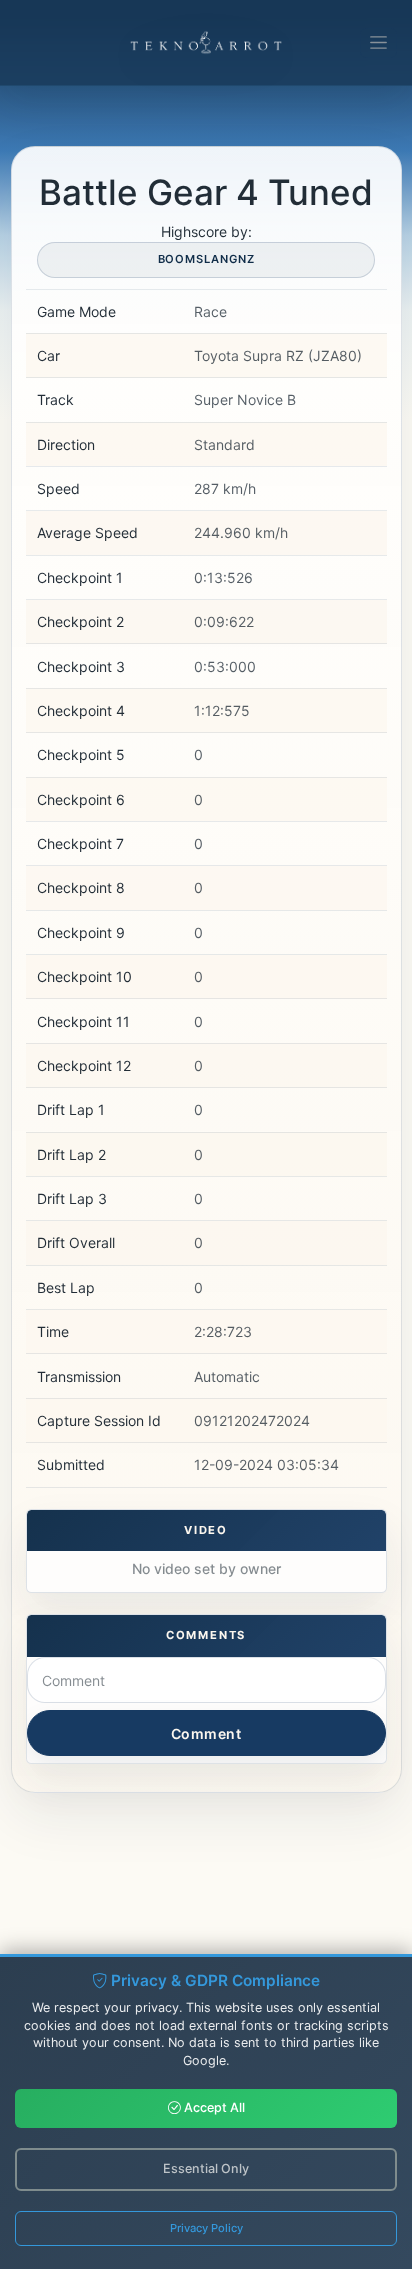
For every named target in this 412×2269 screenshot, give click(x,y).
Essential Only (206, 2168)
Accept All (213, 2107)
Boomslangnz (206, 259)
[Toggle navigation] (378, 43)
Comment (206, 1733)
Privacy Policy (206, 2228)
